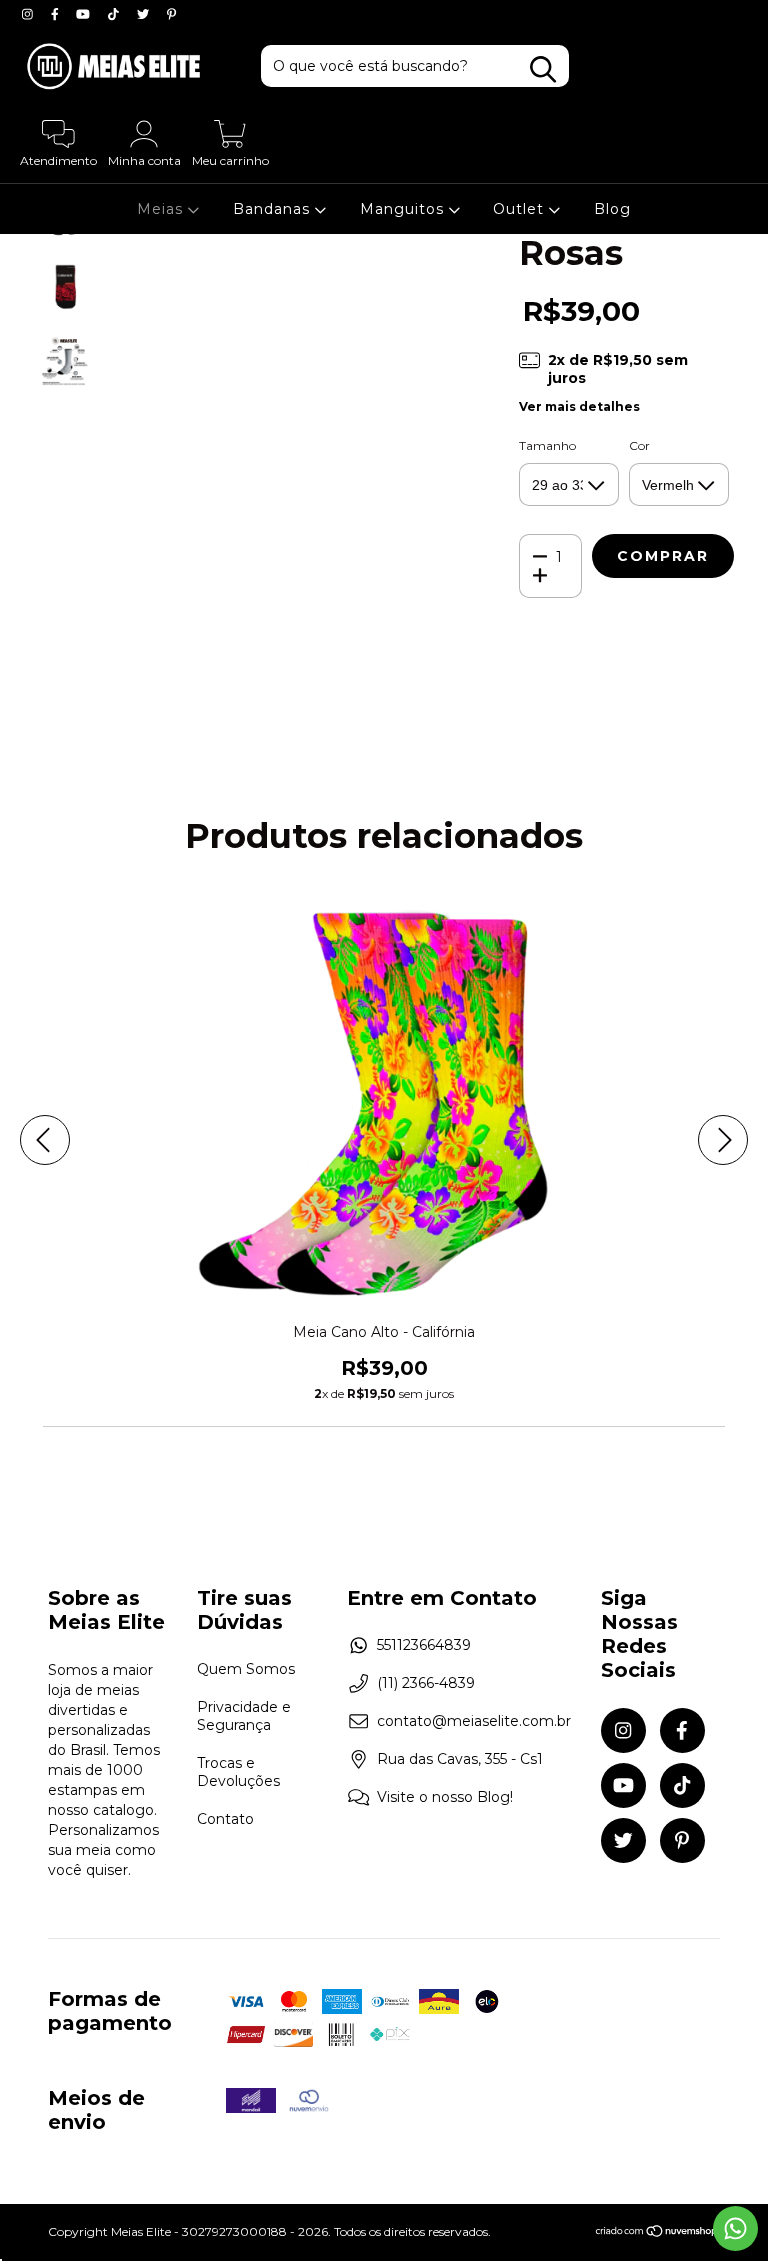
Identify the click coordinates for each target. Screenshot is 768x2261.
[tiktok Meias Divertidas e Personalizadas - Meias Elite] (115, 14)
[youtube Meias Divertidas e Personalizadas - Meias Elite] (85, 14)
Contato (225, 1819)
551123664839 (424, 1645)
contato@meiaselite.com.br (474, 1721)
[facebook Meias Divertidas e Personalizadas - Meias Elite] (57, 14)
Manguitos (404, 209)
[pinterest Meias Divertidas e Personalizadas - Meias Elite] (171, 14)
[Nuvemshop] (657, 2233)
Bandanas (274, 209)
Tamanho (547, 445)
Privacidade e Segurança (244, 1716)
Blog (612, 209)
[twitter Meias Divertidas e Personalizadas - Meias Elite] (145, 14)
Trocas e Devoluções (238, 1772)
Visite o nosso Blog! (445, 1797)
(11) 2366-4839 (426, 1683)
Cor (639, 445)
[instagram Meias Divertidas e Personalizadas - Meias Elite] (29, 14)
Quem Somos (246, 1669)
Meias (162, 209)
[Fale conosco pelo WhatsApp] (735, 2228)
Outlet (521, 209)
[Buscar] (543, 69)
